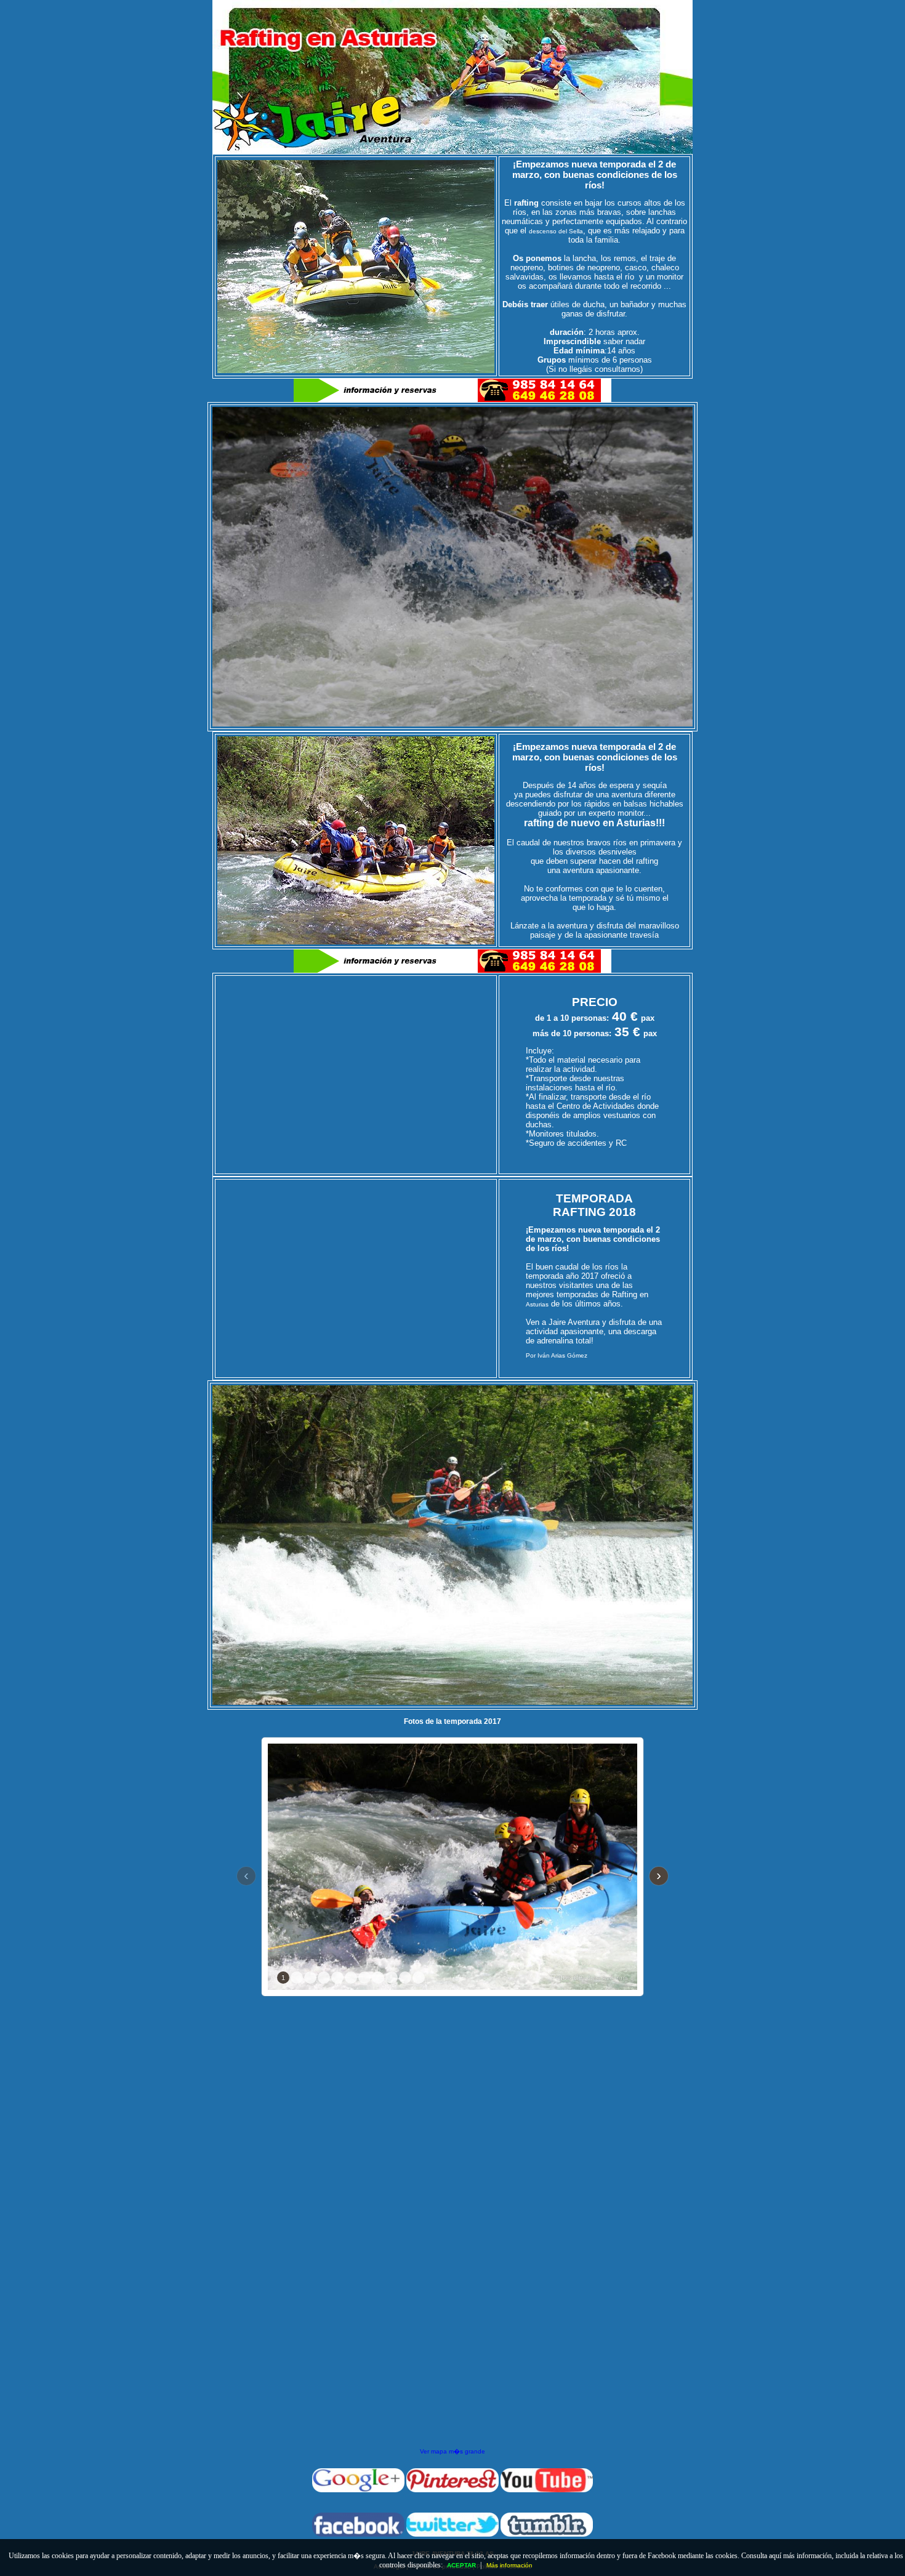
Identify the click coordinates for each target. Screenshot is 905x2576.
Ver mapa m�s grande (452, 2451)
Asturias (537, 1304)
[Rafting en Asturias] (452, 152)
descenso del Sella (556, 231)
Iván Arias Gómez (562, 1355)
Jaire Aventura (608, 1978)
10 (405, 1978)
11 (419, 1978)
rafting (539, 823)
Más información (509, 2565)
